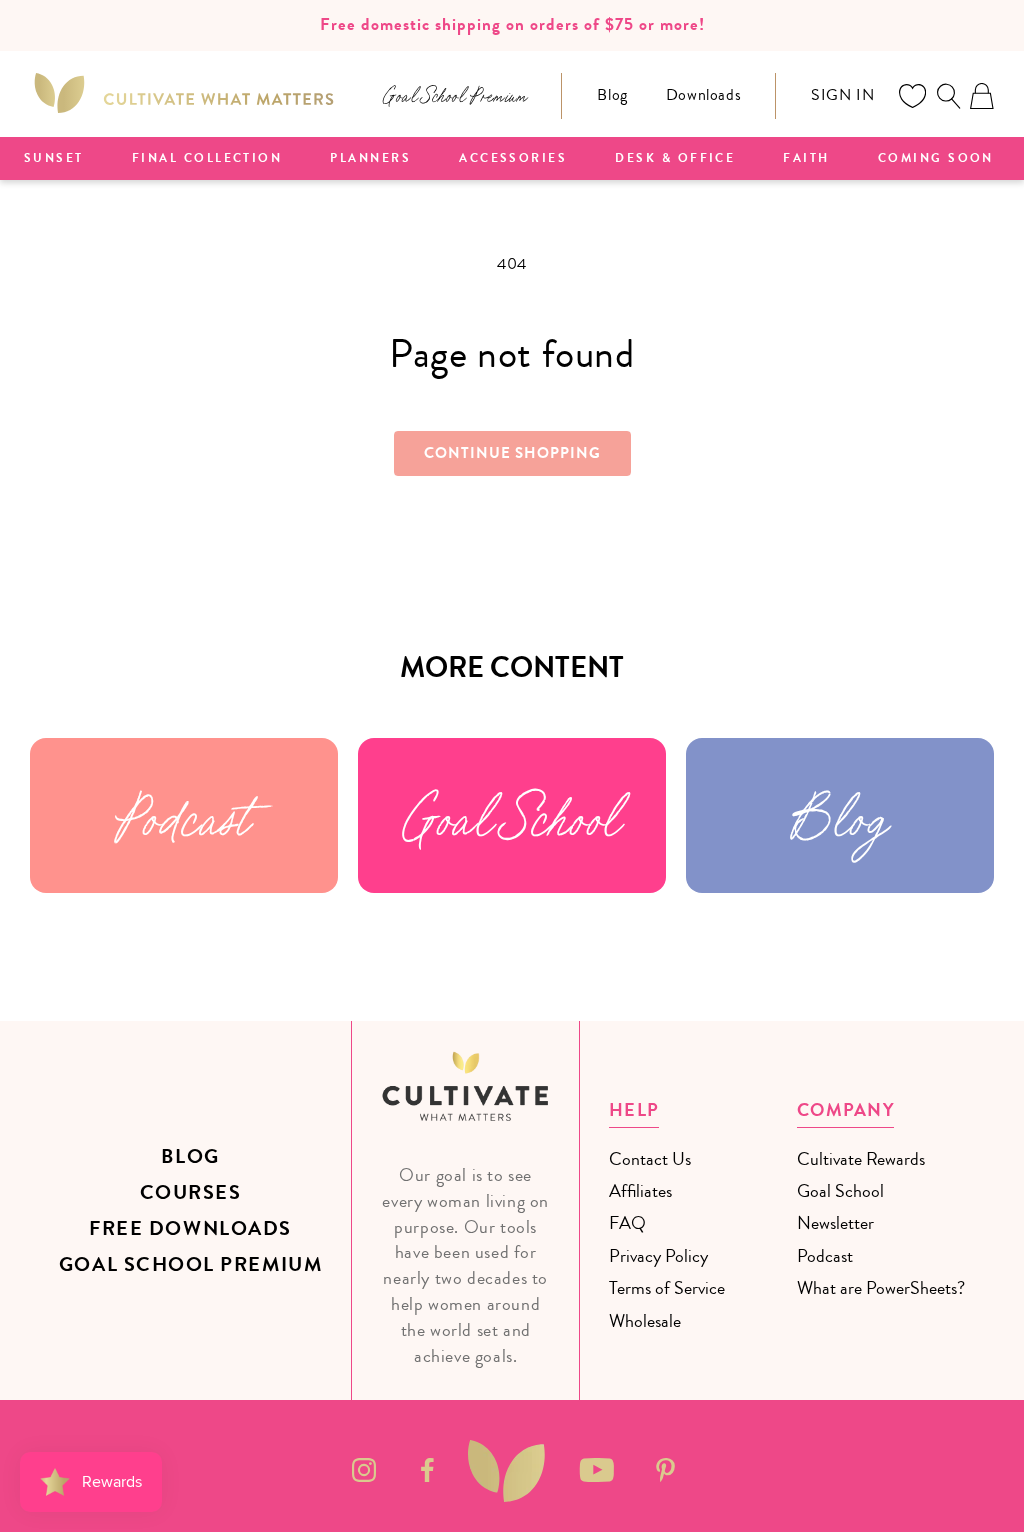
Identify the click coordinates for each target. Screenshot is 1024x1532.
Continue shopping (512, 453)
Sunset (54, 159)
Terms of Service (667, 1288)
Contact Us (650, 1159)
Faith (806, 159)
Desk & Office (675, 159)
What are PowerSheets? (881, 1288)
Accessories (513, 159)
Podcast (183, 815)
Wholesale (645, 1321)
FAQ (627, 1223)
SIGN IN (842, 95)
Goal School (512, 815)
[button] (948, 96)
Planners (370, 159)
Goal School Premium (190, 1264)
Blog (612, 95)
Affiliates (640, 1191)
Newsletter (835, 1223)
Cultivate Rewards (861, 1159)
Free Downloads (190, 1228)
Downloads (703, 95)
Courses (191, 1192)
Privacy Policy (658, 1256)
